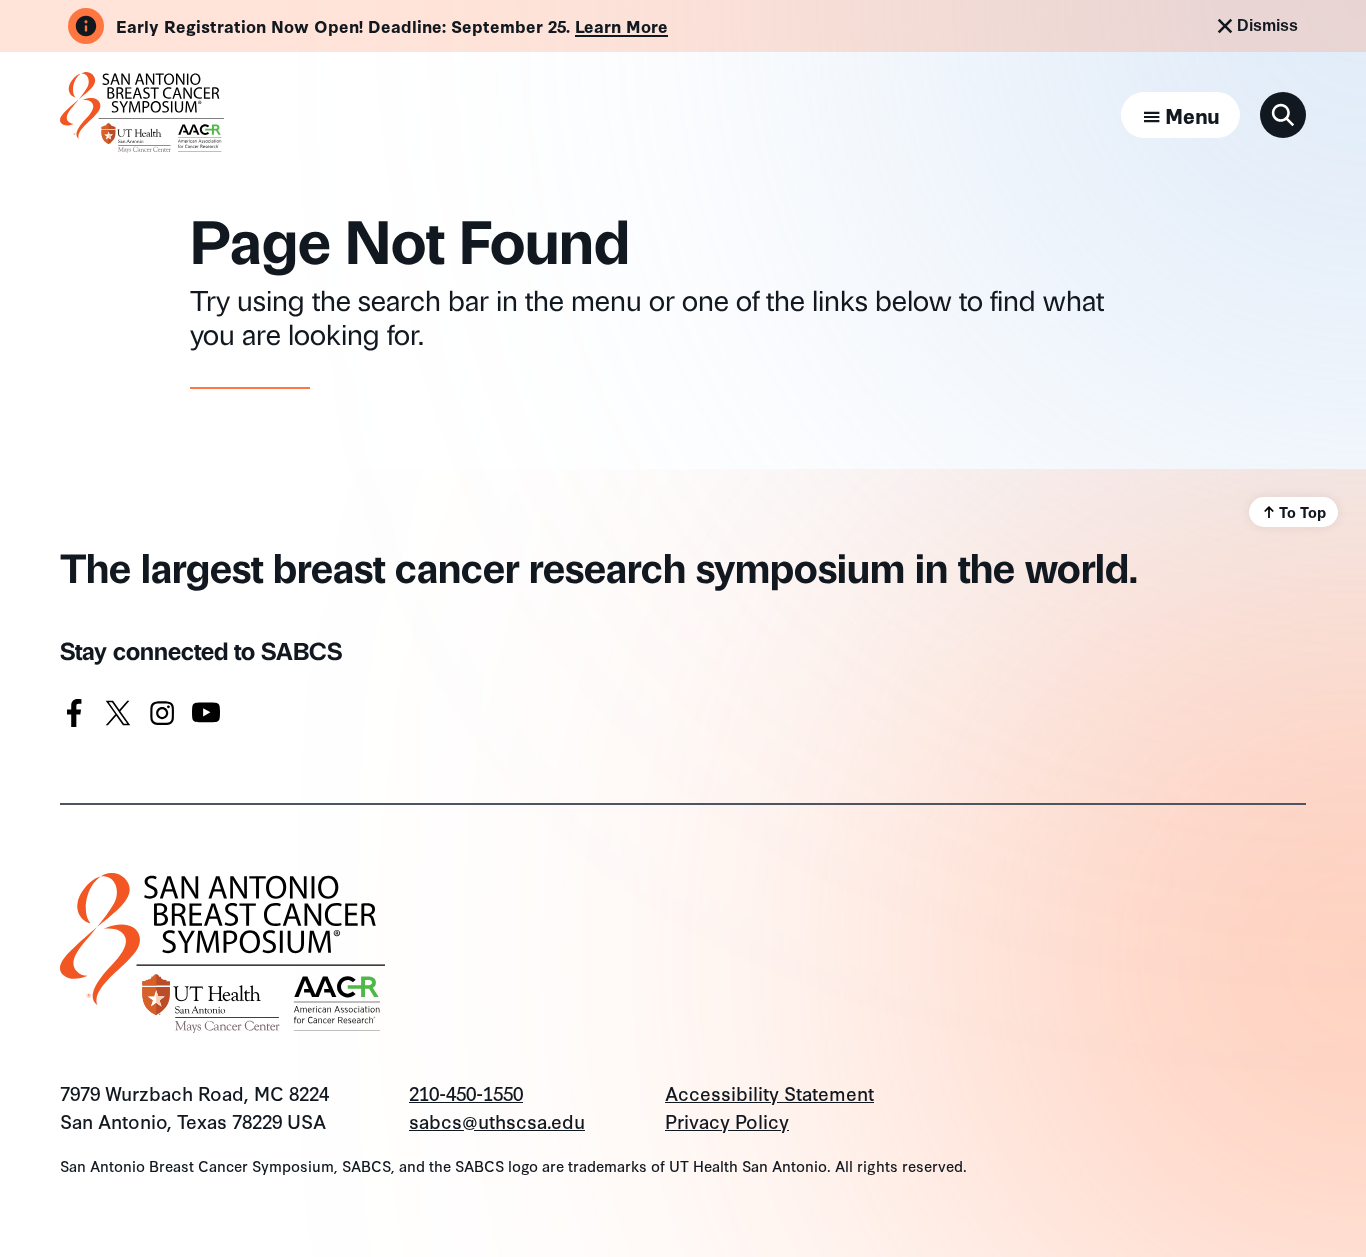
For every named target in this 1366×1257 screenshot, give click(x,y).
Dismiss (1267, 25)
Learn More (621, 25)
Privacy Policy (727, 1120)
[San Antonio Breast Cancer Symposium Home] (142, 143)
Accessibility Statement (769, 1092)
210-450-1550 (466, 1092)
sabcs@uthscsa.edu (497, 1120)
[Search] (1283, 115)
